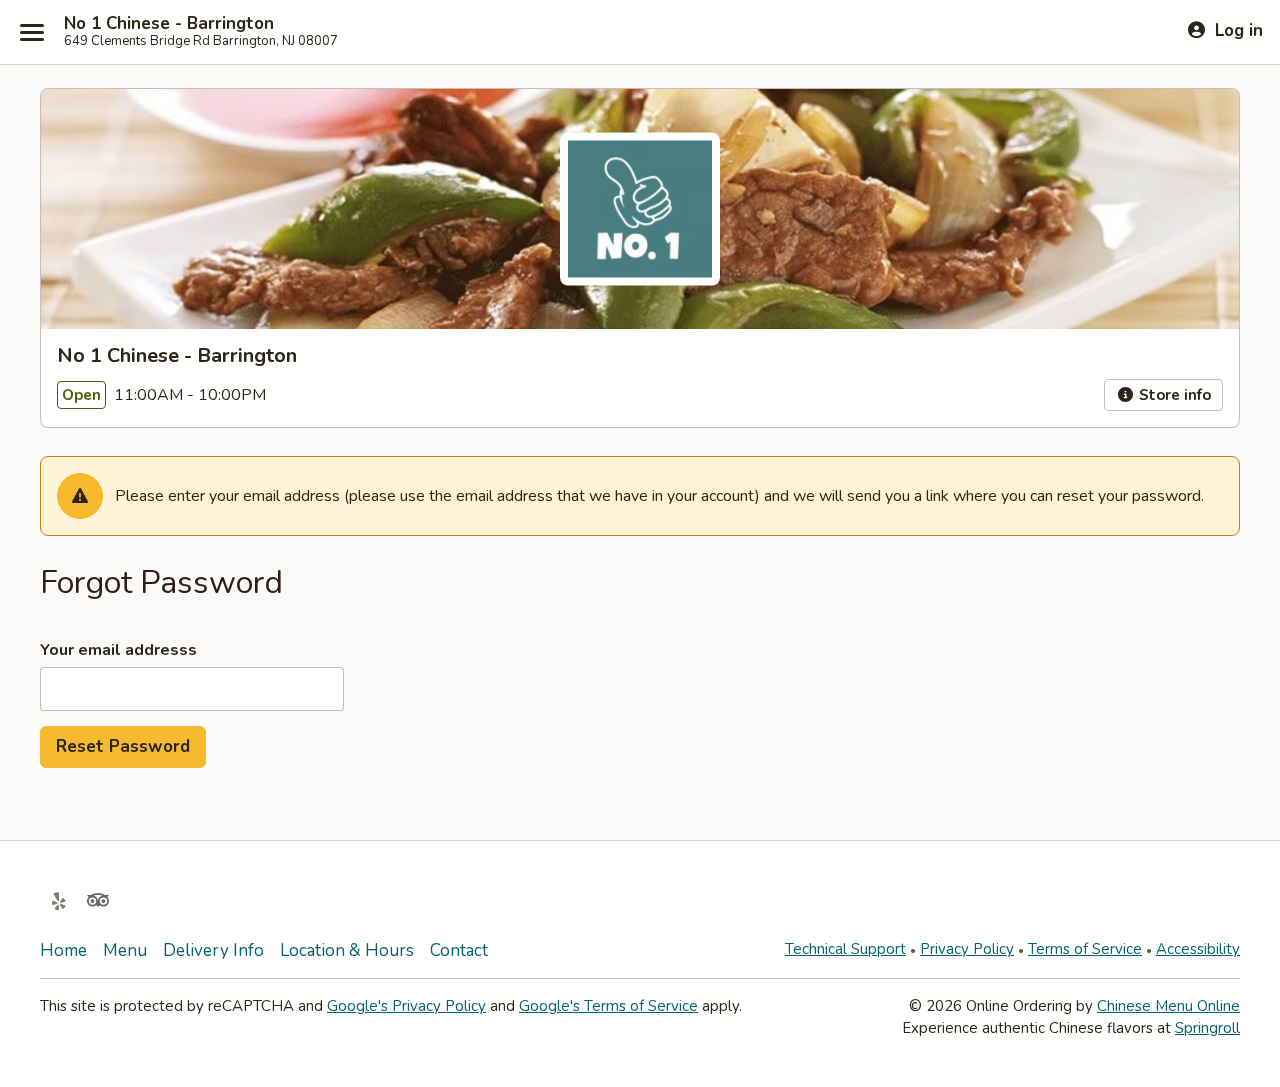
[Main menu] (32, 32)
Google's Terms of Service (608, 1006)
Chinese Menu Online (1168, 1006)
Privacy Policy (967, 949)
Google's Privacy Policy (406, 1006)
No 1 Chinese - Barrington (169, 24)
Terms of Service (1085, 949)
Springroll (1207, 1028)
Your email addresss (118, 650)
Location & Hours (347, 950)
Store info (1173, 395)
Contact (459, 950)
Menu (125, 950)
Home (63, 950)
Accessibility (1198, 949)
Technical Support (845, 949)
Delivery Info (213, 950)
